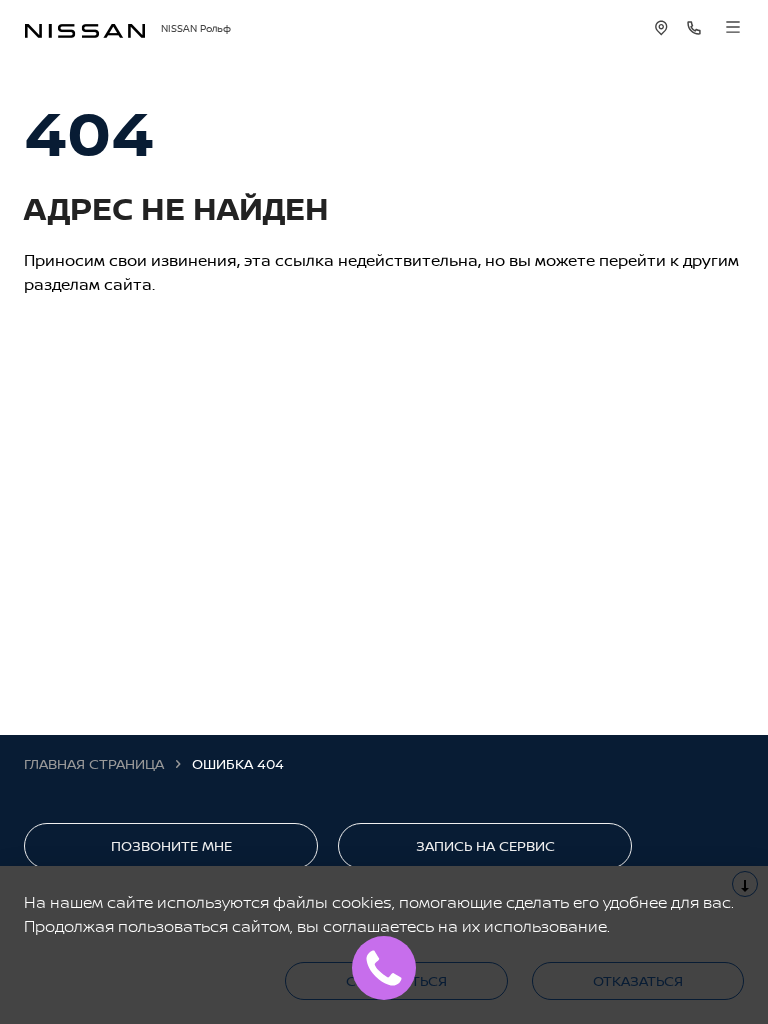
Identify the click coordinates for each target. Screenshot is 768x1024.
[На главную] (85, 28)
